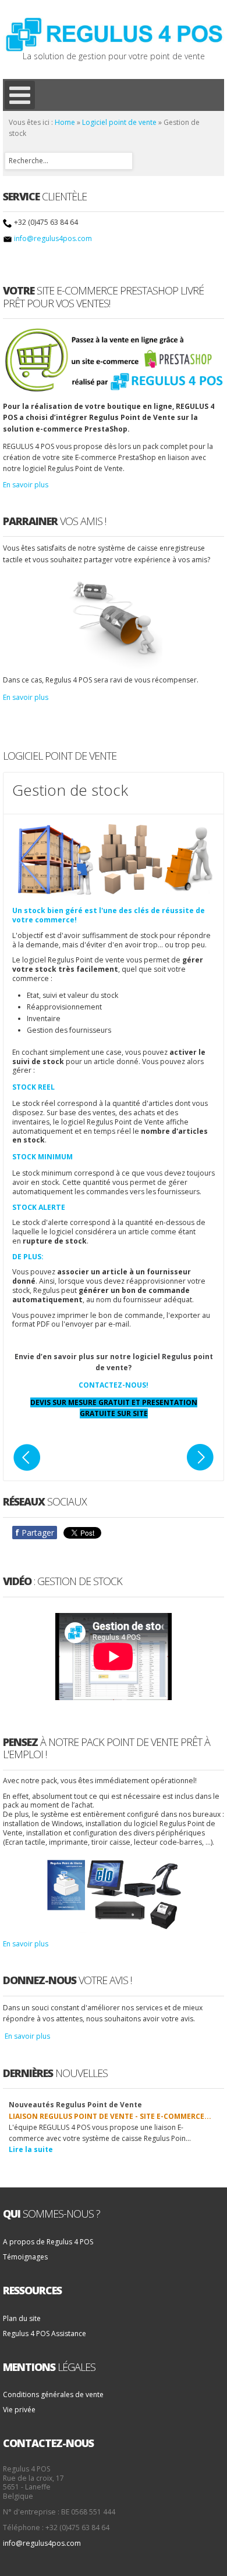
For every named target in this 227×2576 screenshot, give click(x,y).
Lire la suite (31, 2149)
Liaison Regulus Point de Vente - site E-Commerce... (110, 2116)
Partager (35, 1533)
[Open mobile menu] (20, 95)
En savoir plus (26, 485)
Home (65, 122)
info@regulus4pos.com (53, 238)
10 (217, 2098)
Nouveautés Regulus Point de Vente (75, 2105)
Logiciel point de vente (119, 122)
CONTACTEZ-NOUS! (114, 1385)
